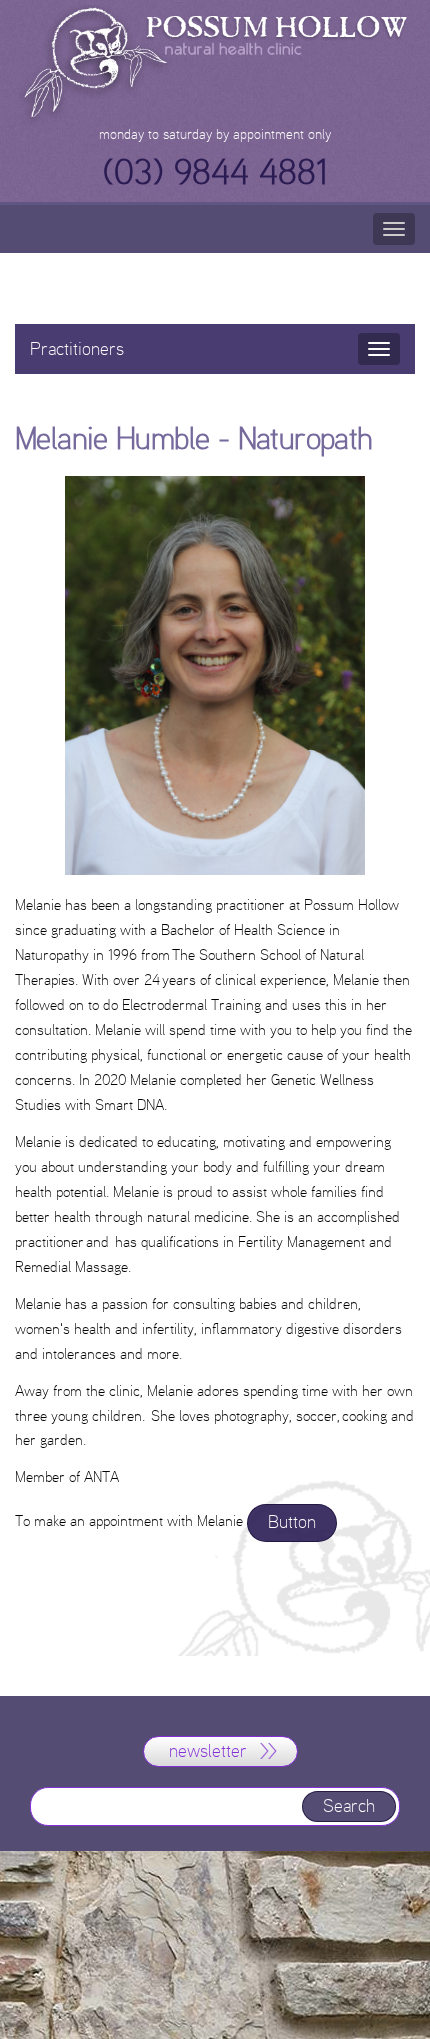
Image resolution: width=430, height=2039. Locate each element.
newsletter (208, 1751)
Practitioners (77, 349)
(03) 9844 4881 (215, 172)
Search (349, 1806)
